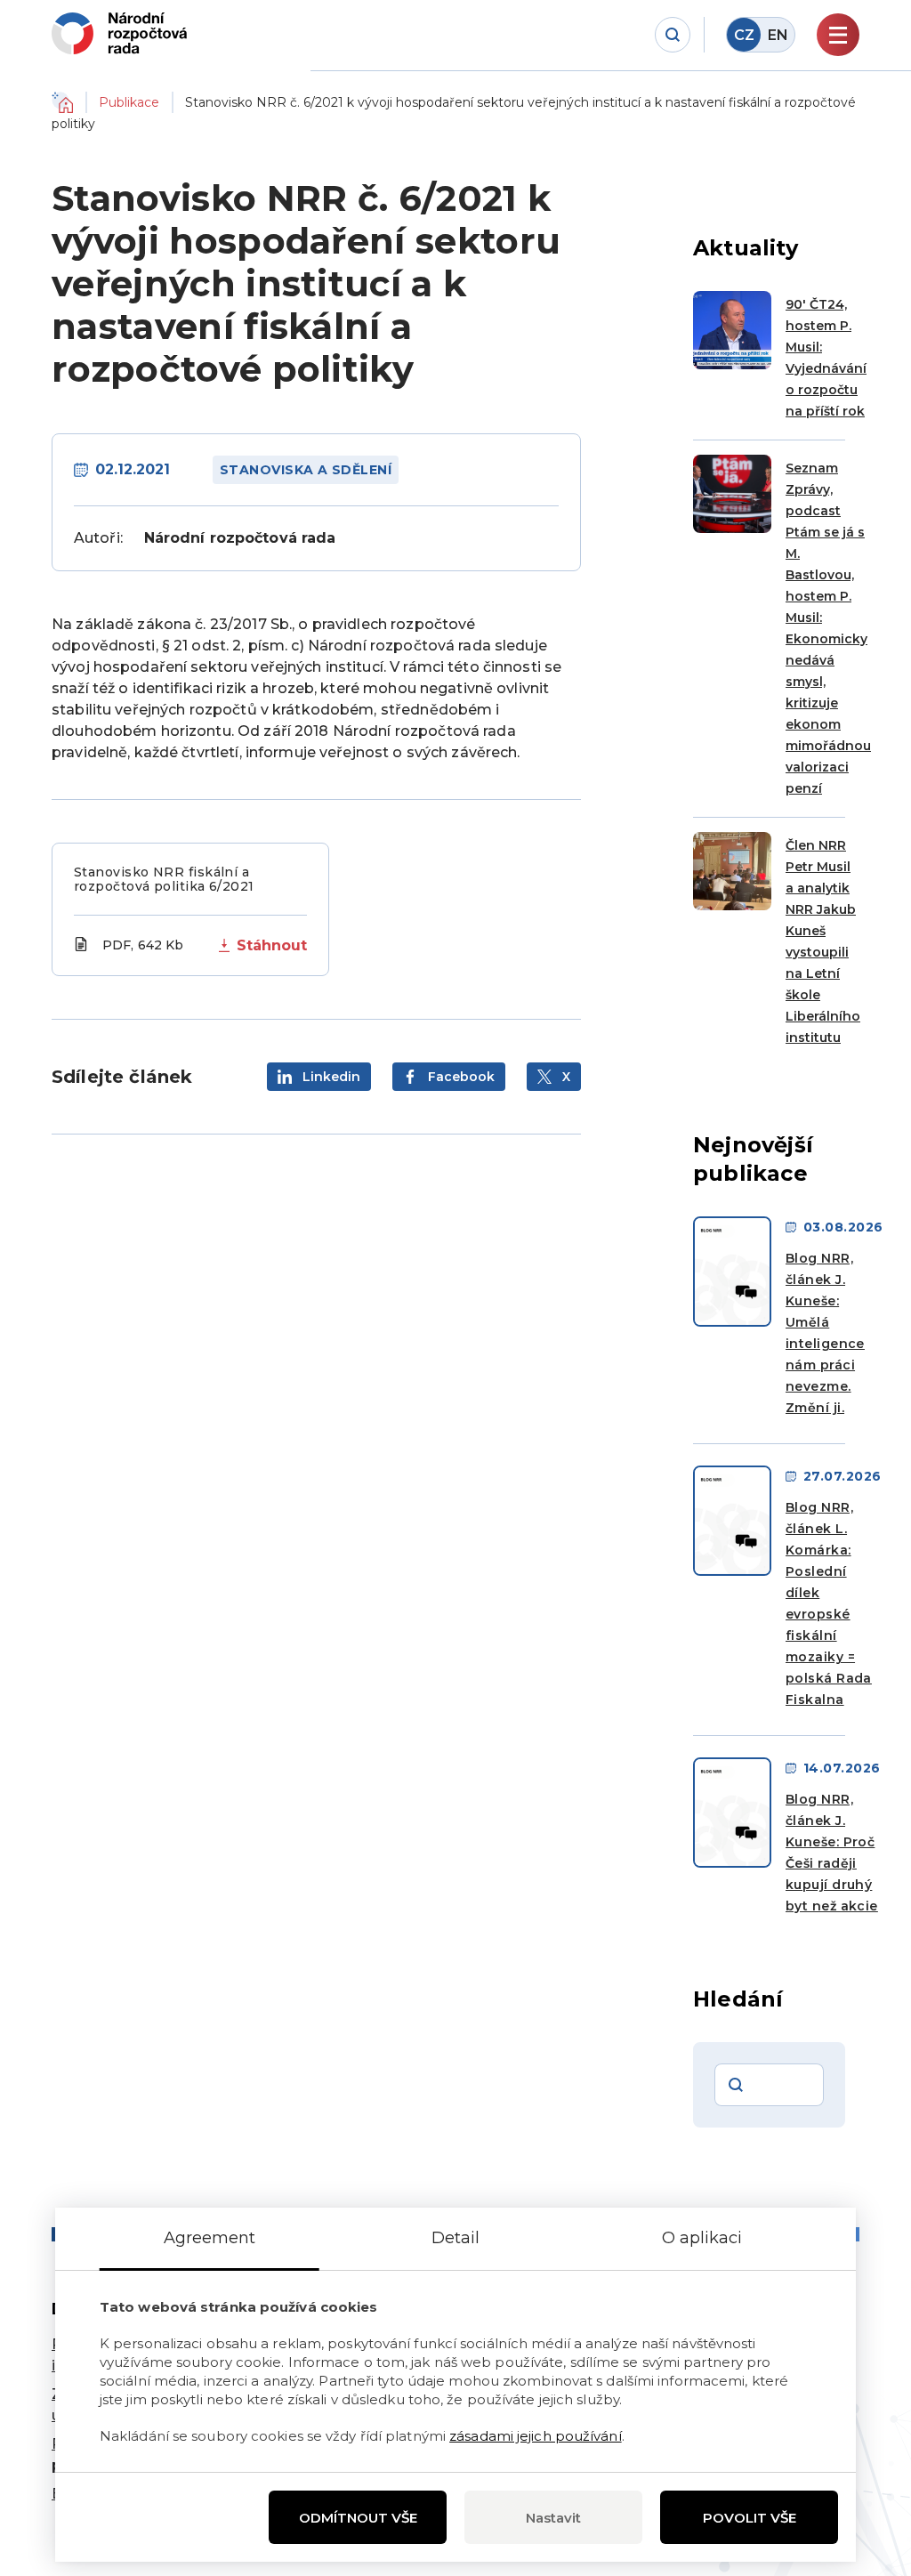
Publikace (129, 102)
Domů (62, 102)
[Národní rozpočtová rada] (119, 33)
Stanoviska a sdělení (306, 470)
